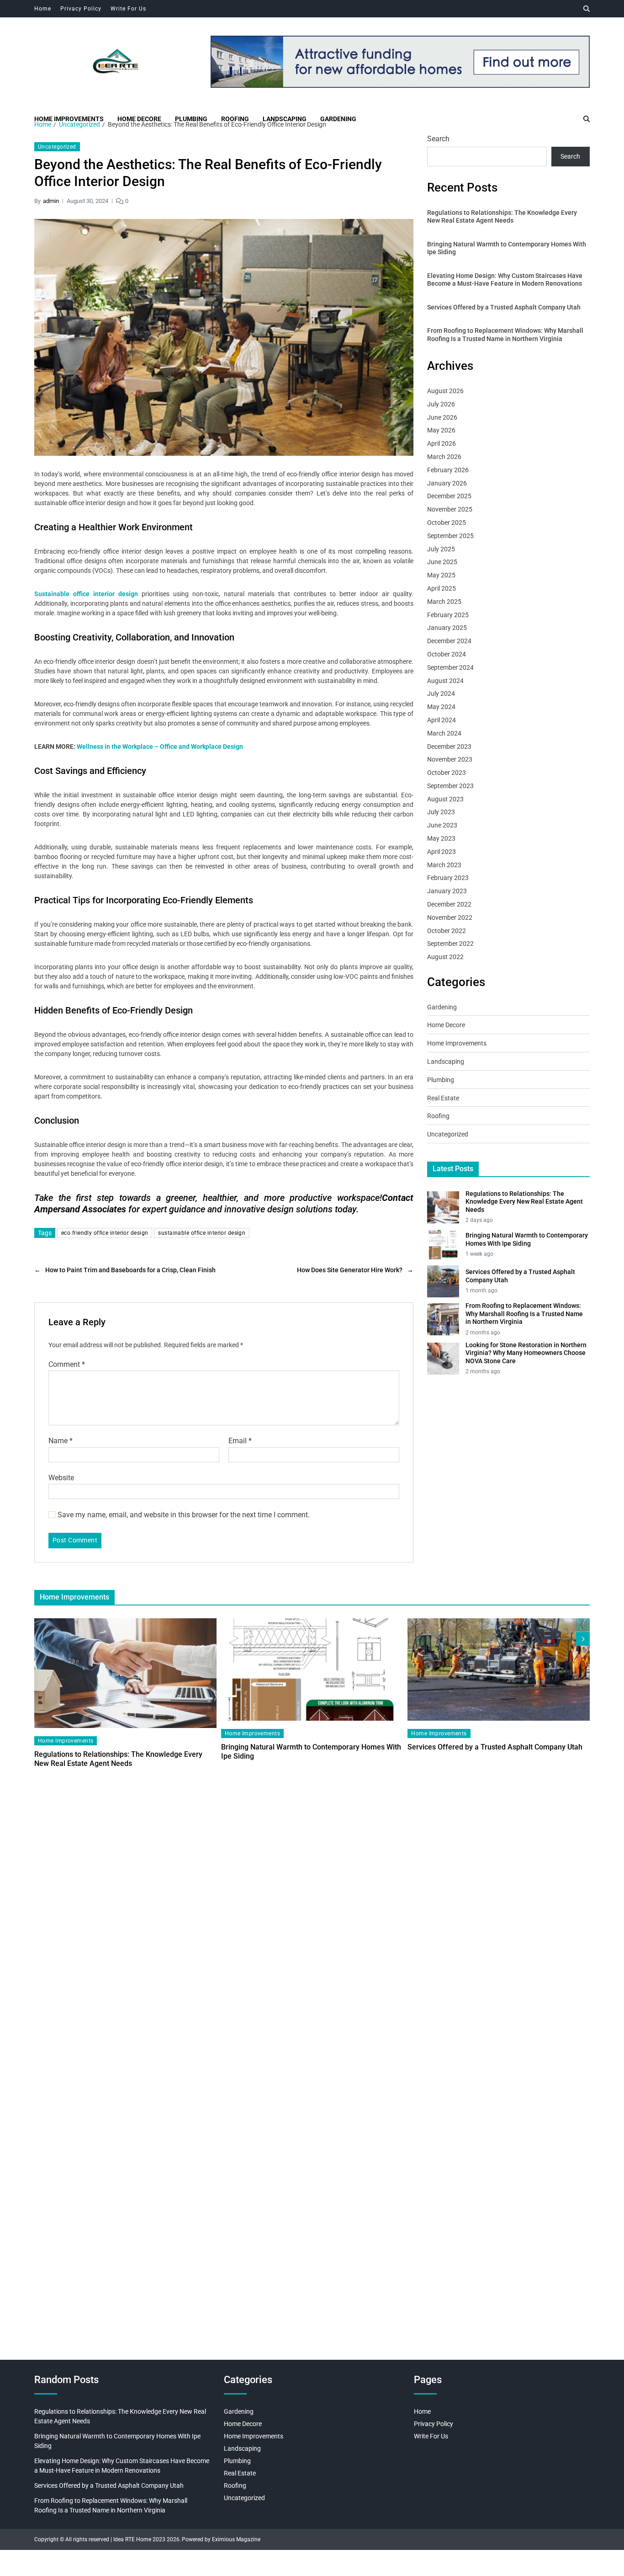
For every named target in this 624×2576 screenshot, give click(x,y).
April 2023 (442, 852)
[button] (583, 1639)
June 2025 (442, 562)
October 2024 (447, 654)
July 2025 (441, 549)
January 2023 (447, 891)
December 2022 (449, 904)
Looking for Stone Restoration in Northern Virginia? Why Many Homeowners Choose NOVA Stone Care (526, 1353)
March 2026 (444, 457)
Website (61, 1477)
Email (240, 1441)
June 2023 (442, 825)
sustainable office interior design (202, 1233)
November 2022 (450, 917)
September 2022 (450, 944)
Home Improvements (69, 119)
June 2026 (442, 417)
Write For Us (128, 9)
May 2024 (441, 707)
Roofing (235, 119)
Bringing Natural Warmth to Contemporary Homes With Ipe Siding (507, 248)
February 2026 (448, 470)
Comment (67, 1365)
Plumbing (191, 119)
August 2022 (445, 957)
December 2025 (449, 496)
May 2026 (441, 430)
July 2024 (441, 693)
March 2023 (444, 865)
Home (43, 9)
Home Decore (139, 119)
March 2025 (444, 602)
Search (438, 139)
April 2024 (442, 720)
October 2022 (447, 931)
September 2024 (450, 667)
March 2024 (444, 733)
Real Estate (443, 1098)
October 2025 (447, 523)
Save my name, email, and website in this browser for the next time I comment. (184, 1515)
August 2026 (445, 391)
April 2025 (442, 588)
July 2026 (441, 404)
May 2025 (441, 575)
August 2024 (445, 681)
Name (61, 1441)
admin (51, 201)
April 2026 (442, 443)
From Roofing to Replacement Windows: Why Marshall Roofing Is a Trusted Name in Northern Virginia (505, 335)
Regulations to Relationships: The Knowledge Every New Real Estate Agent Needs (502, 217)
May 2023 (441, 838)
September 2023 (450, 786)
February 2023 (448, 878)
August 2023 (445, 799)
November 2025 (450, 509)
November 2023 (450, 759)
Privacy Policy (81, 9)
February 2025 (448, 615)
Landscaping (285, 119)
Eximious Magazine (236, 2539)
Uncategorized (57, 147)
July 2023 (441, 812)
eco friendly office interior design (105, 1233)
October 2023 (447, 773)
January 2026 (447, 483)
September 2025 (450, 536)
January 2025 (447, 628)
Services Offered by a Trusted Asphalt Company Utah (504, 307)
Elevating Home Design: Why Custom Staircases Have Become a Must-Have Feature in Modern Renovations (505, 280)
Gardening (338, 119)
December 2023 (449, 747)
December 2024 (449, 641)
